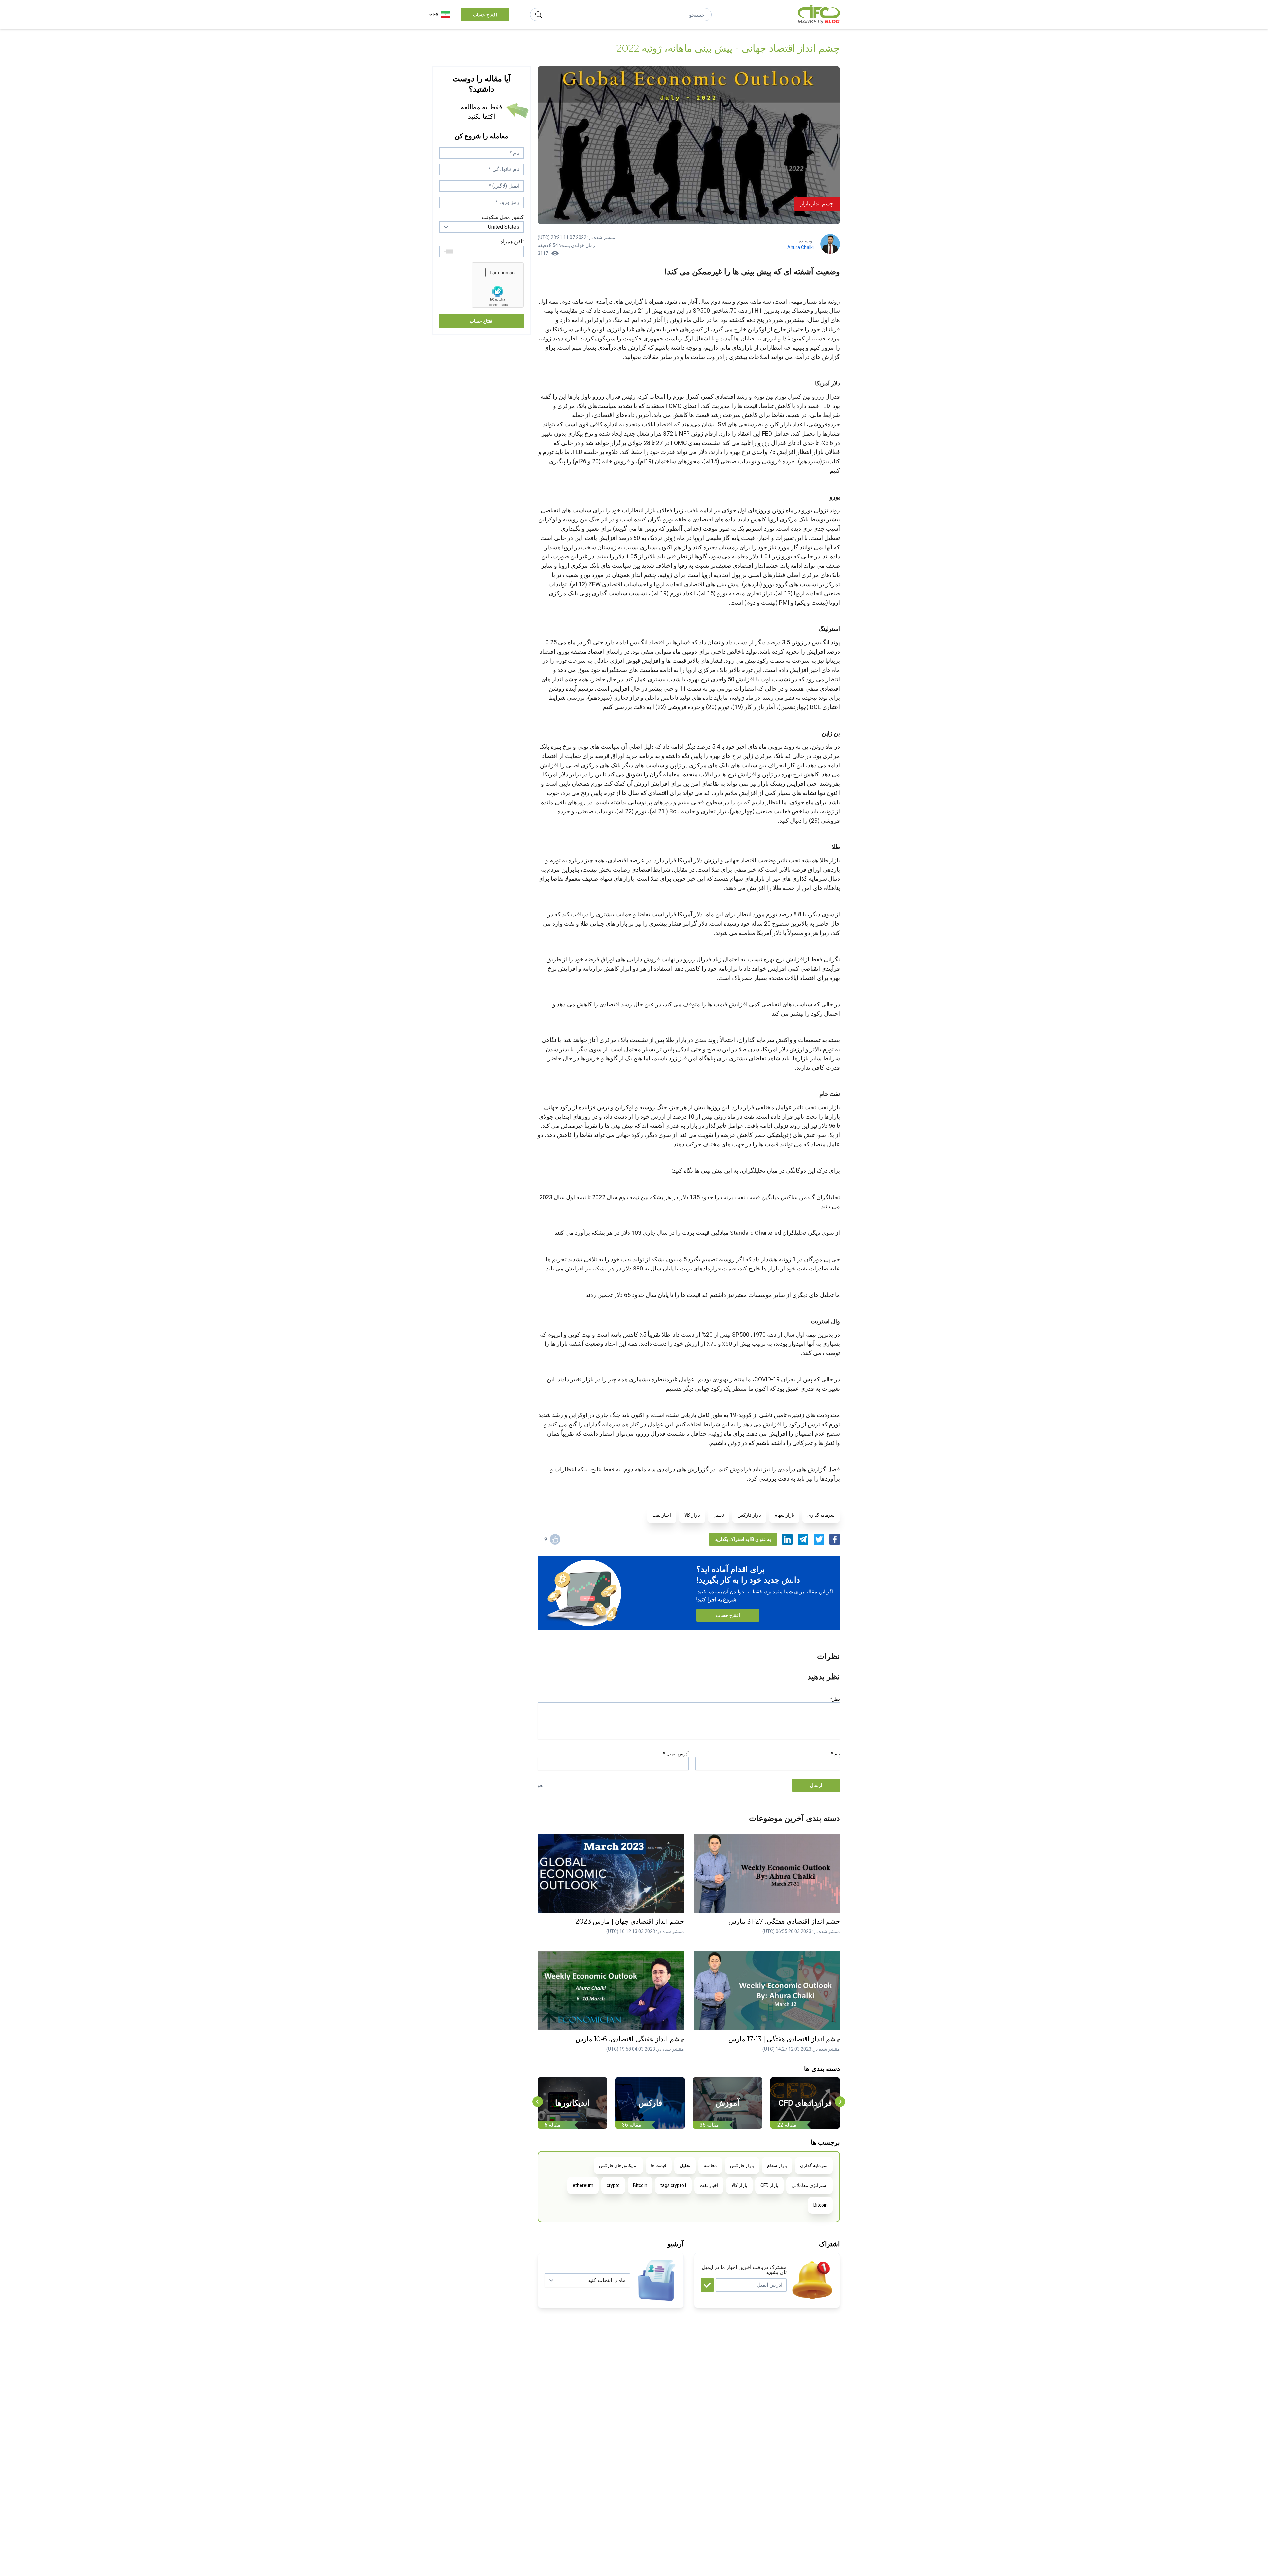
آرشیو (675, 2244)
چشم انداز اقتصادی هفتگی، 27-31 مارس (784, 1921)
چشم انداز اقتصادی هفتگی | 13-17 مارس (784, 2039)
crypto (613, 2185)
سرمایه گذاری (821, 1515)
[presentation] (538, 2102)
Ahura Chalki (800, 247)
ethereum (583, 2185)
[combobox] (447, 251)
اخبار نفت (662, 1515)
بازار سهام (784, 1515)
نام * (836, 1754)
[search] (539, 15)
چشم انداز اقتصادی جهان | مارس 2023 (630, 1921)
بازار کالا (692, 1515)
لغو (541, 1785)
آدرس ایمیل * (676, 1754)
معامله (710, 2165)
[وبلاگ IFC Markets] (819, 15)
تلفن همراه (512, 242)
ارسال (816, 1785)
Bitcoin (640, 2185)
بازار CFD (769, 2185)
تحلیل (719, 1515)
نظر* (835, 1699)
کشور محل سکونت (503, 217)
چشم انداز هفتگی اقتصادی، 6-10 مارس (630, 2039)
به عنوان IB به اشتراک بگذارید (743, 1539)
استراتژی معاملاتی (810, 2185)
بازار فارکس (749, 1515)
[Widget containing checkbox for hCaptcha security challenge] (498, 285)
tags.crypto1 (673, 2185)
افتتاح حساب (485, 15)
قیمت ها (659, 2165)
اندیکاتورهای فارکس (618, 2165)
